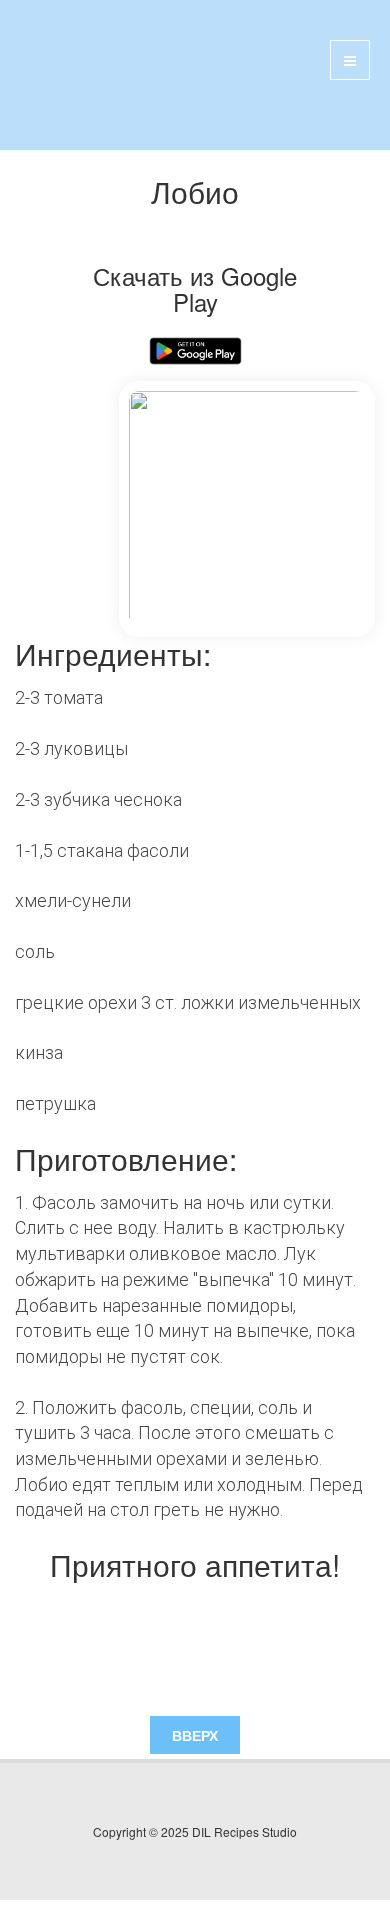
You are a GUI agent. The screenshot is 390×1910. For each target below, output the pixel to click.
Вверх (195, 1735)
